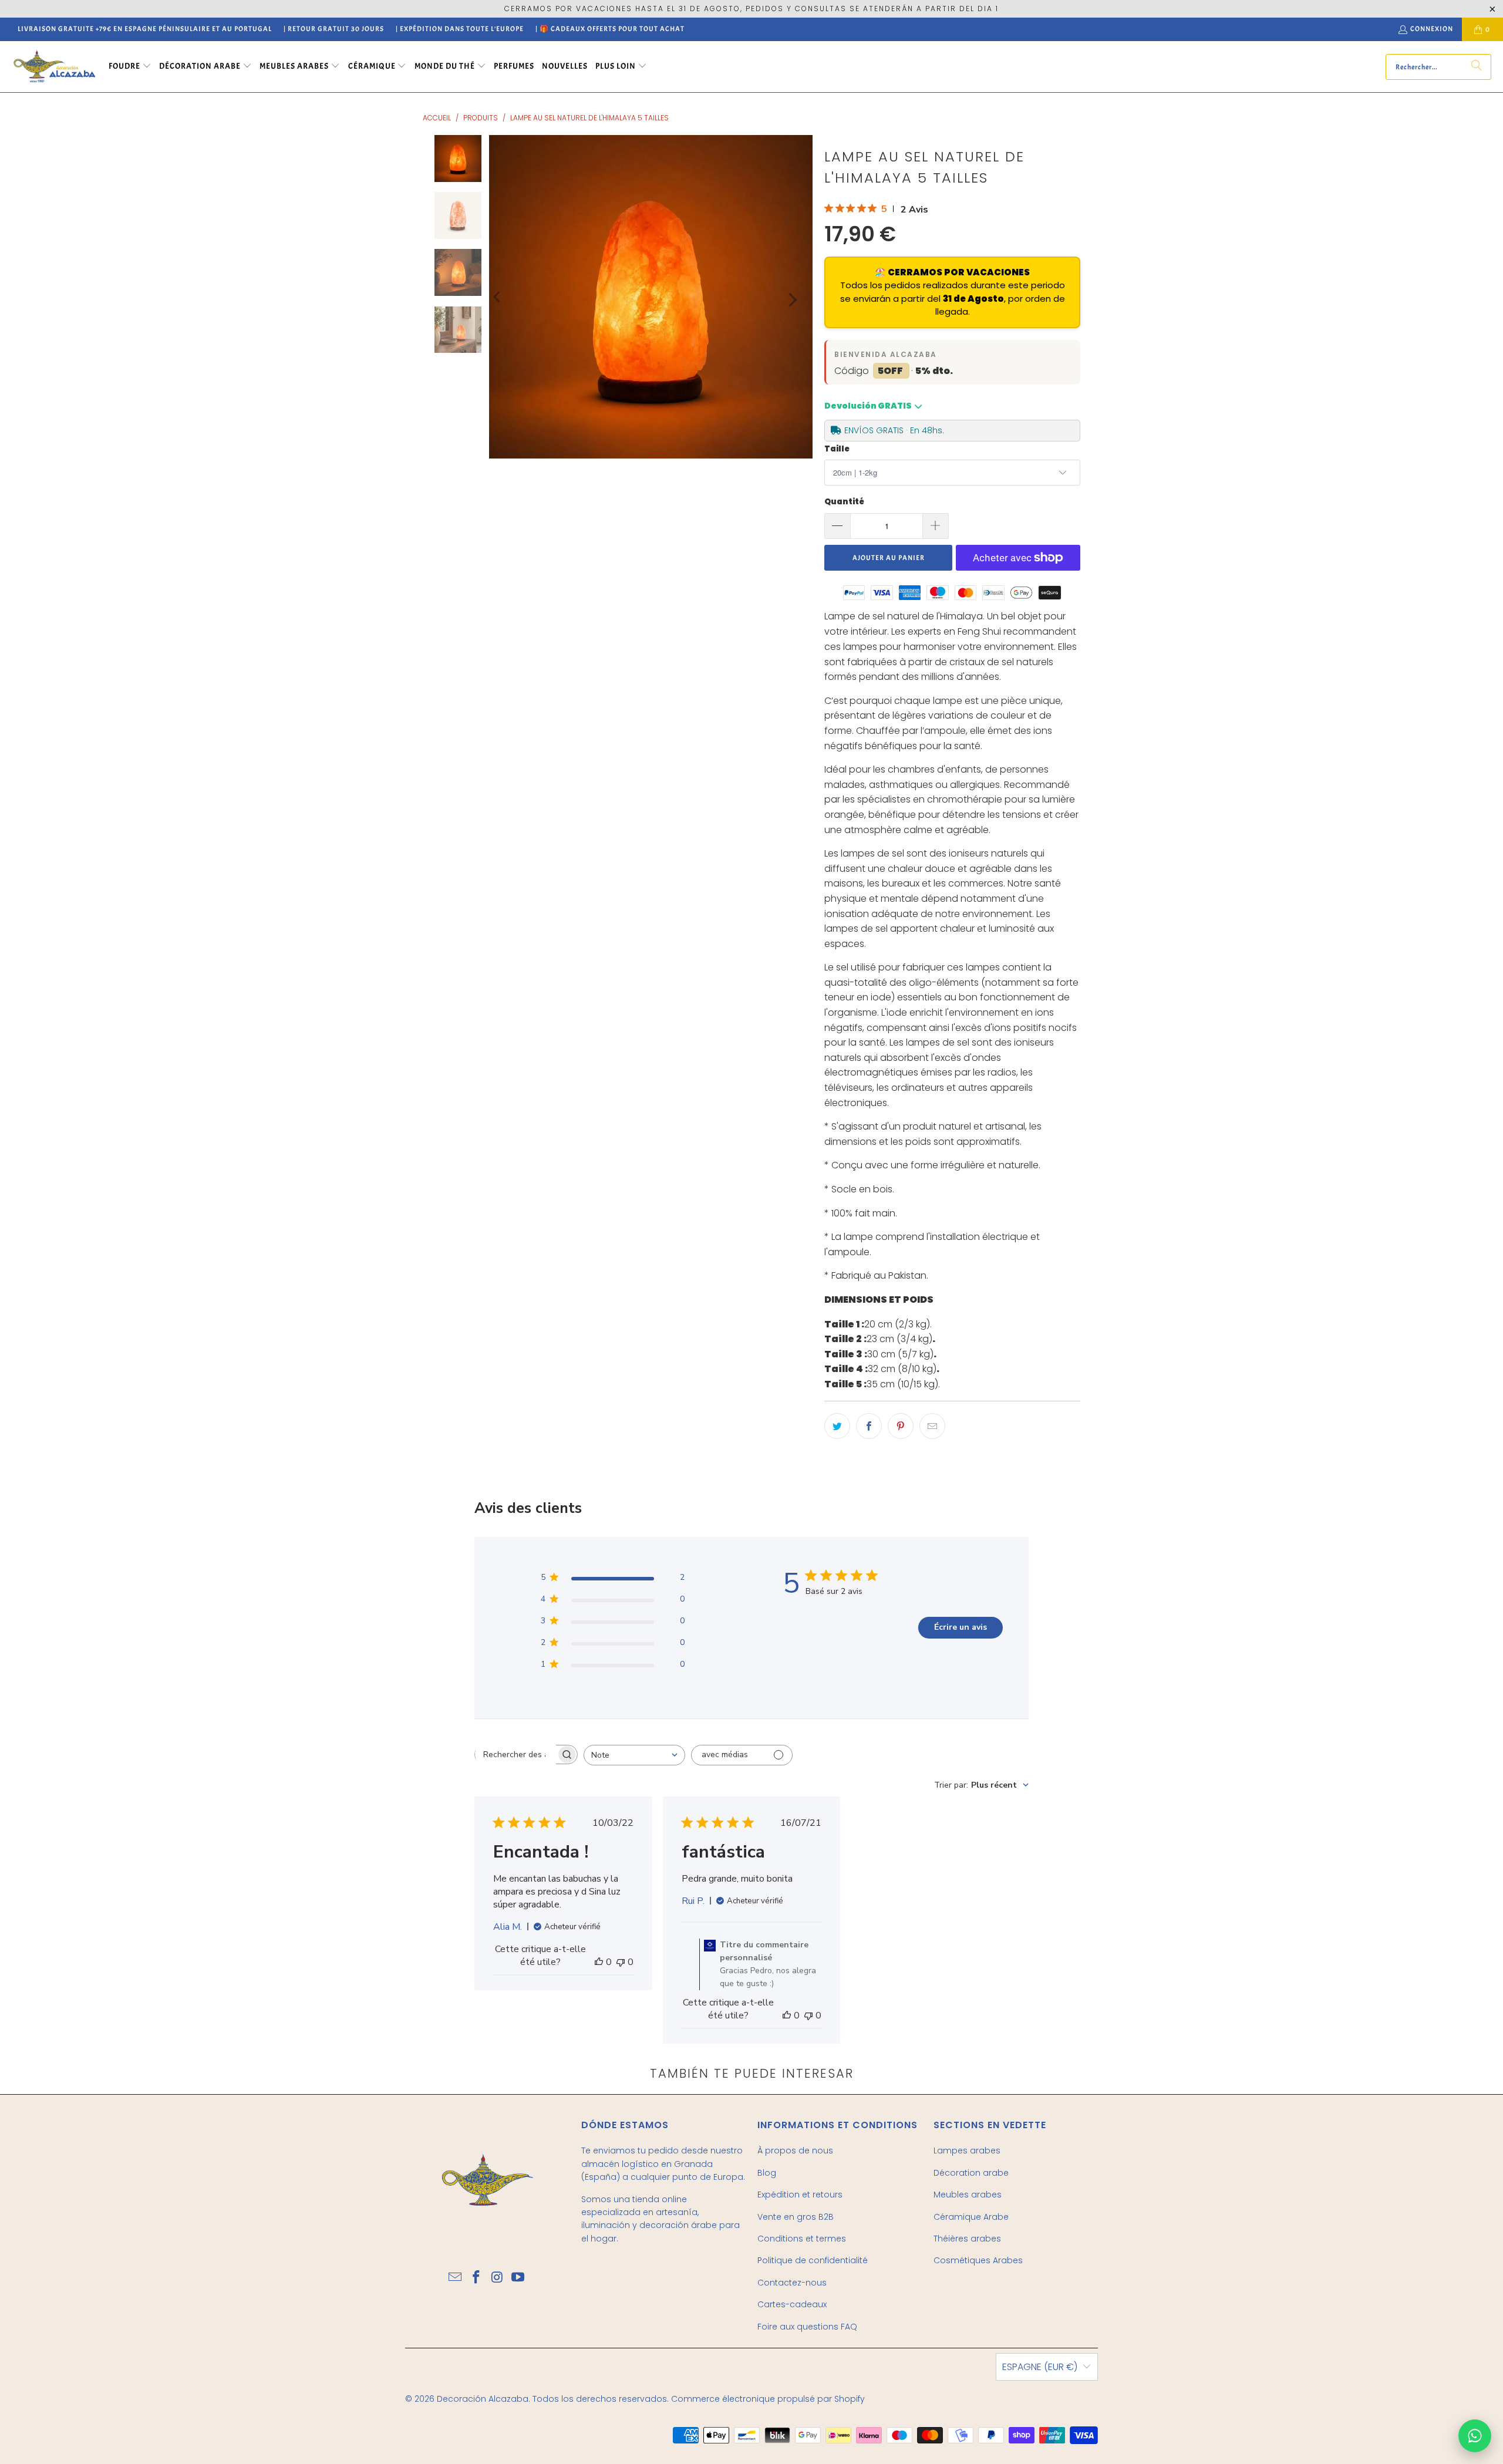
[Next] (791, 300)
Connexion (1432, 29)
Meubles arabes (968, 2195)
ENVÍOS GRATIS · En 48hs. (894, 430)
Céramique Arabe (971, 2217)
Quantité (844, 502)
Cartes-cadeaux (792, 2304)
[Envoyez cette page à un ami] (932, 1426)
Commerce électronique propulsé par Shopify (768, 2399)
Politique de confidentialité (813, 2260)
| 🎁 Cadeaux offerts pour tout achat (610, 29)
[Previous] (498, 297)
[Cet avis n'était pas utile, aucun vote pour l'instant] (621, 1962)
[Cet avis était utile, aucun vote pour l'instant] (599, 1962)
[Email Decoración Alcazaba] (456, 2278)
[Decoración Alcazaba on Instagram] (497, 2278)
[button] (130, 67)
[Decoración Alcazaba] (54, 67)
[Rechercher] (1477, 67)
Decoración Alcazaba (483, 2399)
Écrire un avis (961, 1627)
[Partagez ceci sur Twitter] (837, 1426)
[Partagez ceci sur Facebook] (869, 1426)
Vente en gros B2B (796, 2217)
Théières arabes (967, 2239)
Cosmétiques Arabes (978, 2260)
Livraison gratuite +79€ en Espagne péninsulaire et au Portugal (145, 29)
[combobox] (634, 1755)
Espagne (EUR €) (1040, 2367)
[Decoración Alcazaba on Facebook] (476, 2278)
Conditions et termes (802, 2239)
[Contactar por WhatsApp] (1475, 2436)
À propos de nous (795, 2150)
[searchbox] (515, 1754)
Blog (767, 2173)
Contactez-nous (792, 2283)
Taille (837, 449)
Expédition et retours (800, 2195)
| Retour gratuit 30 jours (334, 29)
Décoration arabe (971, 2173)
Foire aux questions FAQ (807, 2327)
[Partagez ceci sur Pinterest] (901, 1426)
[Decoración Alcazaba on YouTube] (518, 2278)
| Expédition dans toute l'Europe (460, 29)
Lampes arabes (967, 2150)
